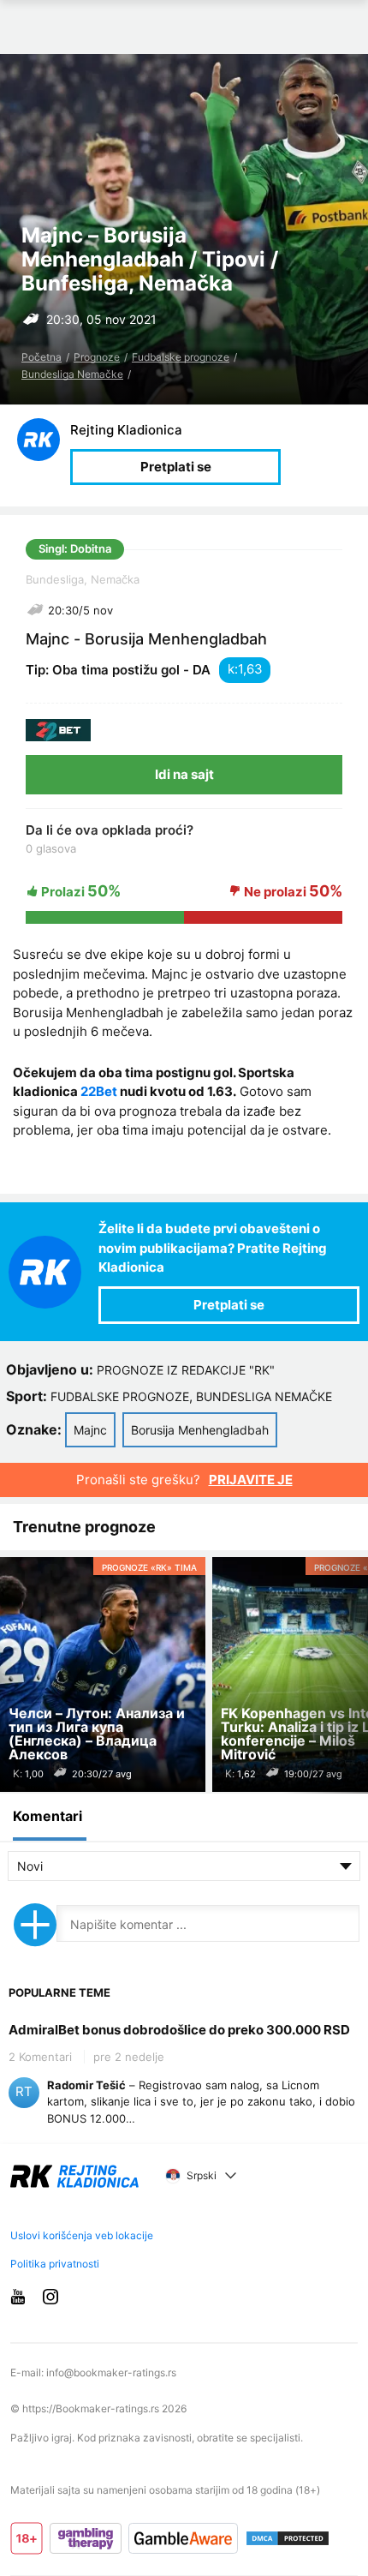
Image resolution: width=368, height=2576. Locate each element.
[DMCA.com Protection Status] (288, 2538)
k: (233, 669)
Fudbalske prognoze (181, 357)
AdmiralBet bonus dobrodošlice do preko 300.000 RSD (179, 2030)
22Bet (99, 1091)
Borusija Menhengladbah (200, 1430)
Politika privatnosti (55, 2264)
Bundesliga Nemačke (72, 374)
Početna (42, 357)
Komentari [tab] (47, 1816)
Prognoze (97, 357)
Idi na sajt (184, 774)
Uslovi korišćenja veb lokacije (82, 2235)
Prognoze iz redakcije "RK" (186, 1370)
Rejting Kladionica (126, 430)
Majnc (90, 1430)
